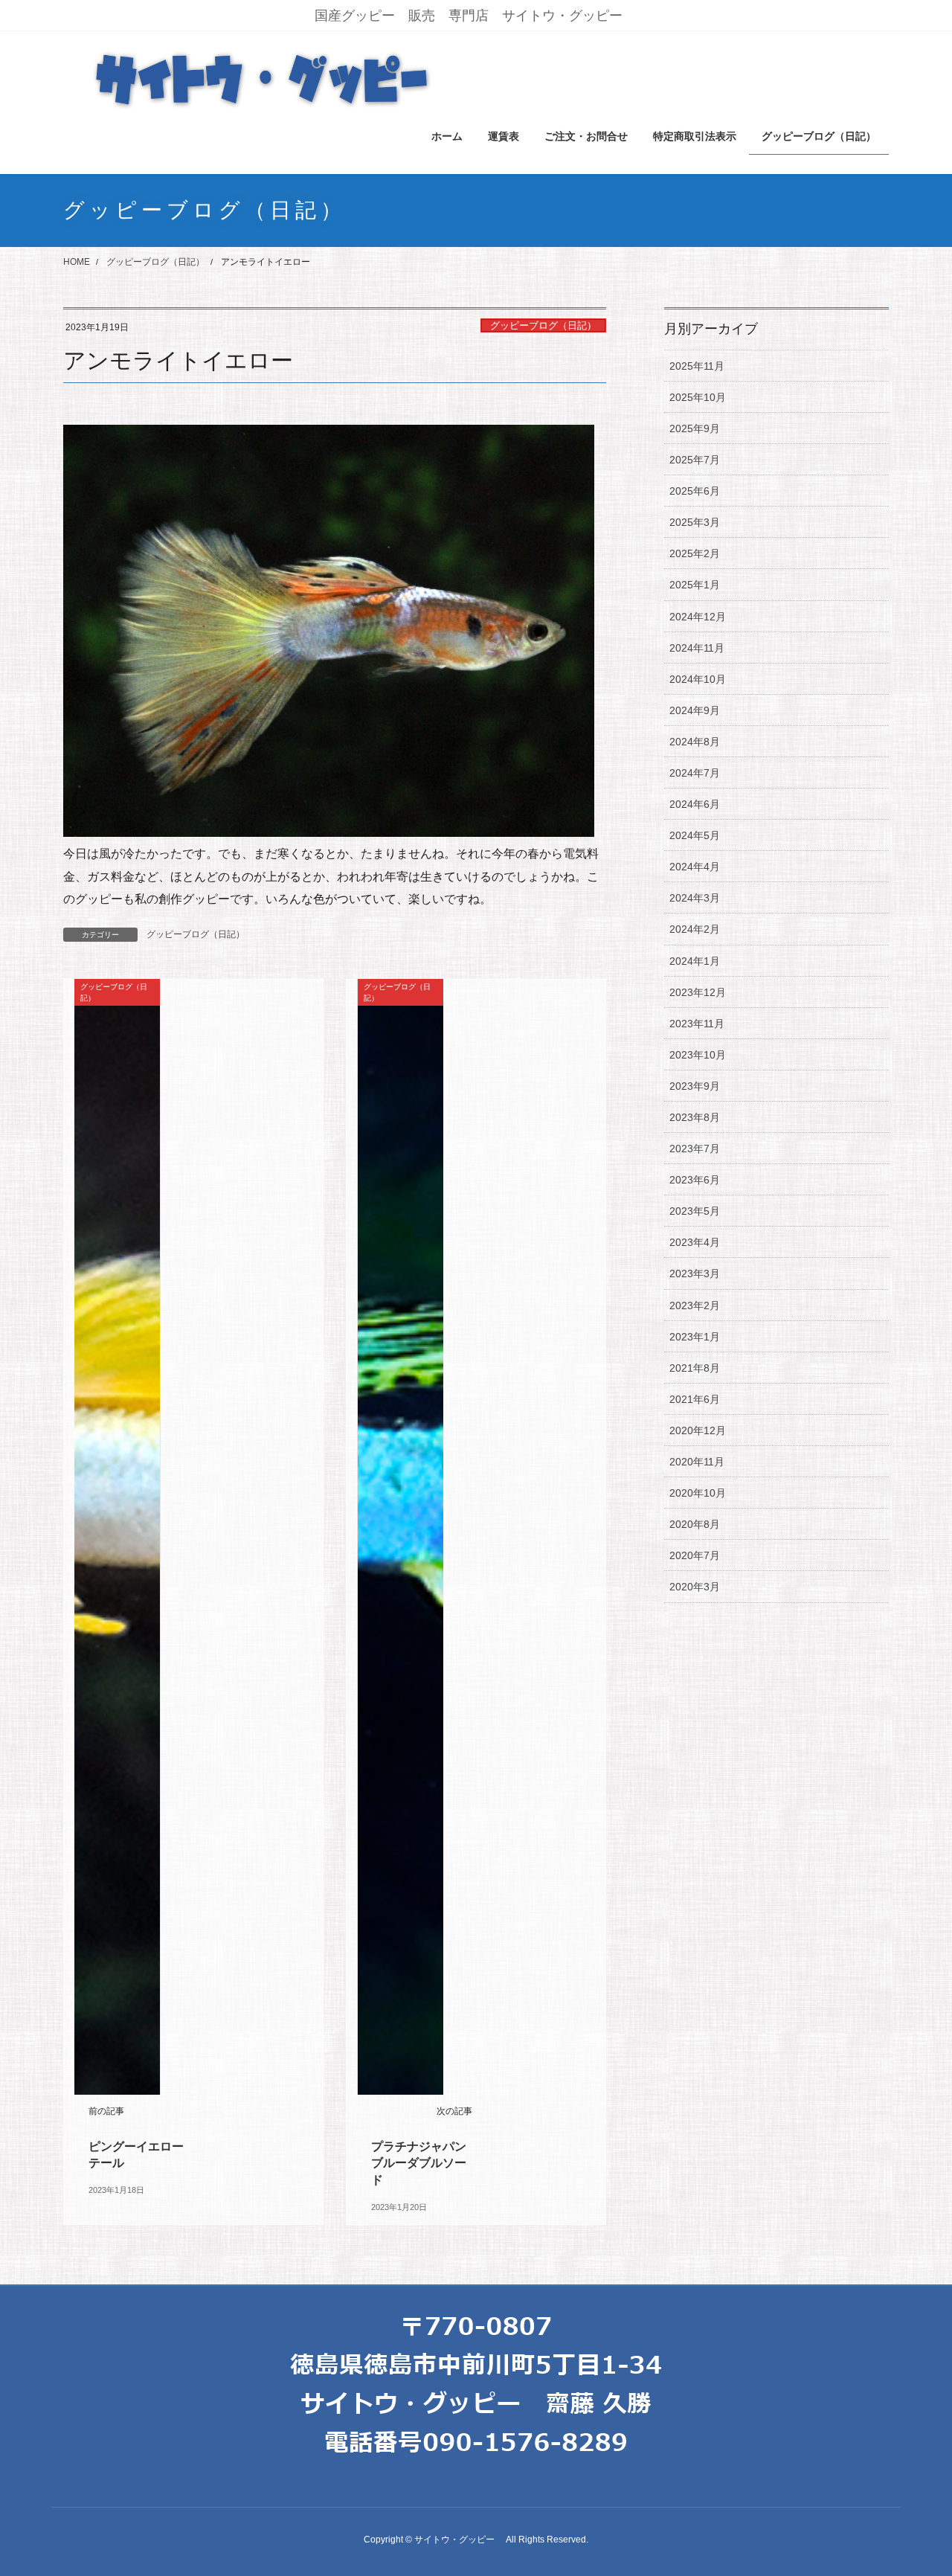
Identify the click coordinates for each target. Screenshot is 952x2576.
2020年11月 (697, 1462)
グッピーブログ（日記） (543, 325)
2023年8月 (695, 1117)
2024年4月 (695, 867)
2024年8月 (695, 742)
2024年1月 (695, 961)
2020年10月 (698, 1493)
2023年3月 (695, 1273)
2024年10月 (698, 679)
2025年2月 (695, 553)
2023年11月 (697, 1024)
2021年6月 (695, 1399)
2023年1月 (695, 1337)
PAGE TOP (915, 2486)
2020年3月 (695, 1587)
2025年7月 (695, 460)
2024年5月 (695, 835)
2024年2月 (695, 929)
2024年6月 (695, 804)
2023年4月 (695, 1242)
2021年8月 (695, 1368)
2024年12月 (698, 617)
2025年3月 (695, 522)
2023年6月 (695, 1180)
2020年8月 (695, 1524)
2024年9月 (695, 710)
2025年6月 (695, 491)
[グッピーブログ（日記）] (117, 1536)
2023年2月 (695, 1305)
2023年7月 (695, 1149)
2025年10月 (698, 397)
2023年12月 (698, 992)
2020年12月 (698, 1430)
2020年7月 (695, 1555)
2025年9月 (695, 428)
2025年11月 (697, 366)
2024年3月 (695, 898)
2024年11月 (697, 648)
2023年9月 (695, 1086)
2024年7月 (695, 773)
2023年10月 (698, 1055)
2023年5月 (695, 1211)
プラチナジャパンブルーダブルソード (419, 2163)
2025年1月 (695, 585)
